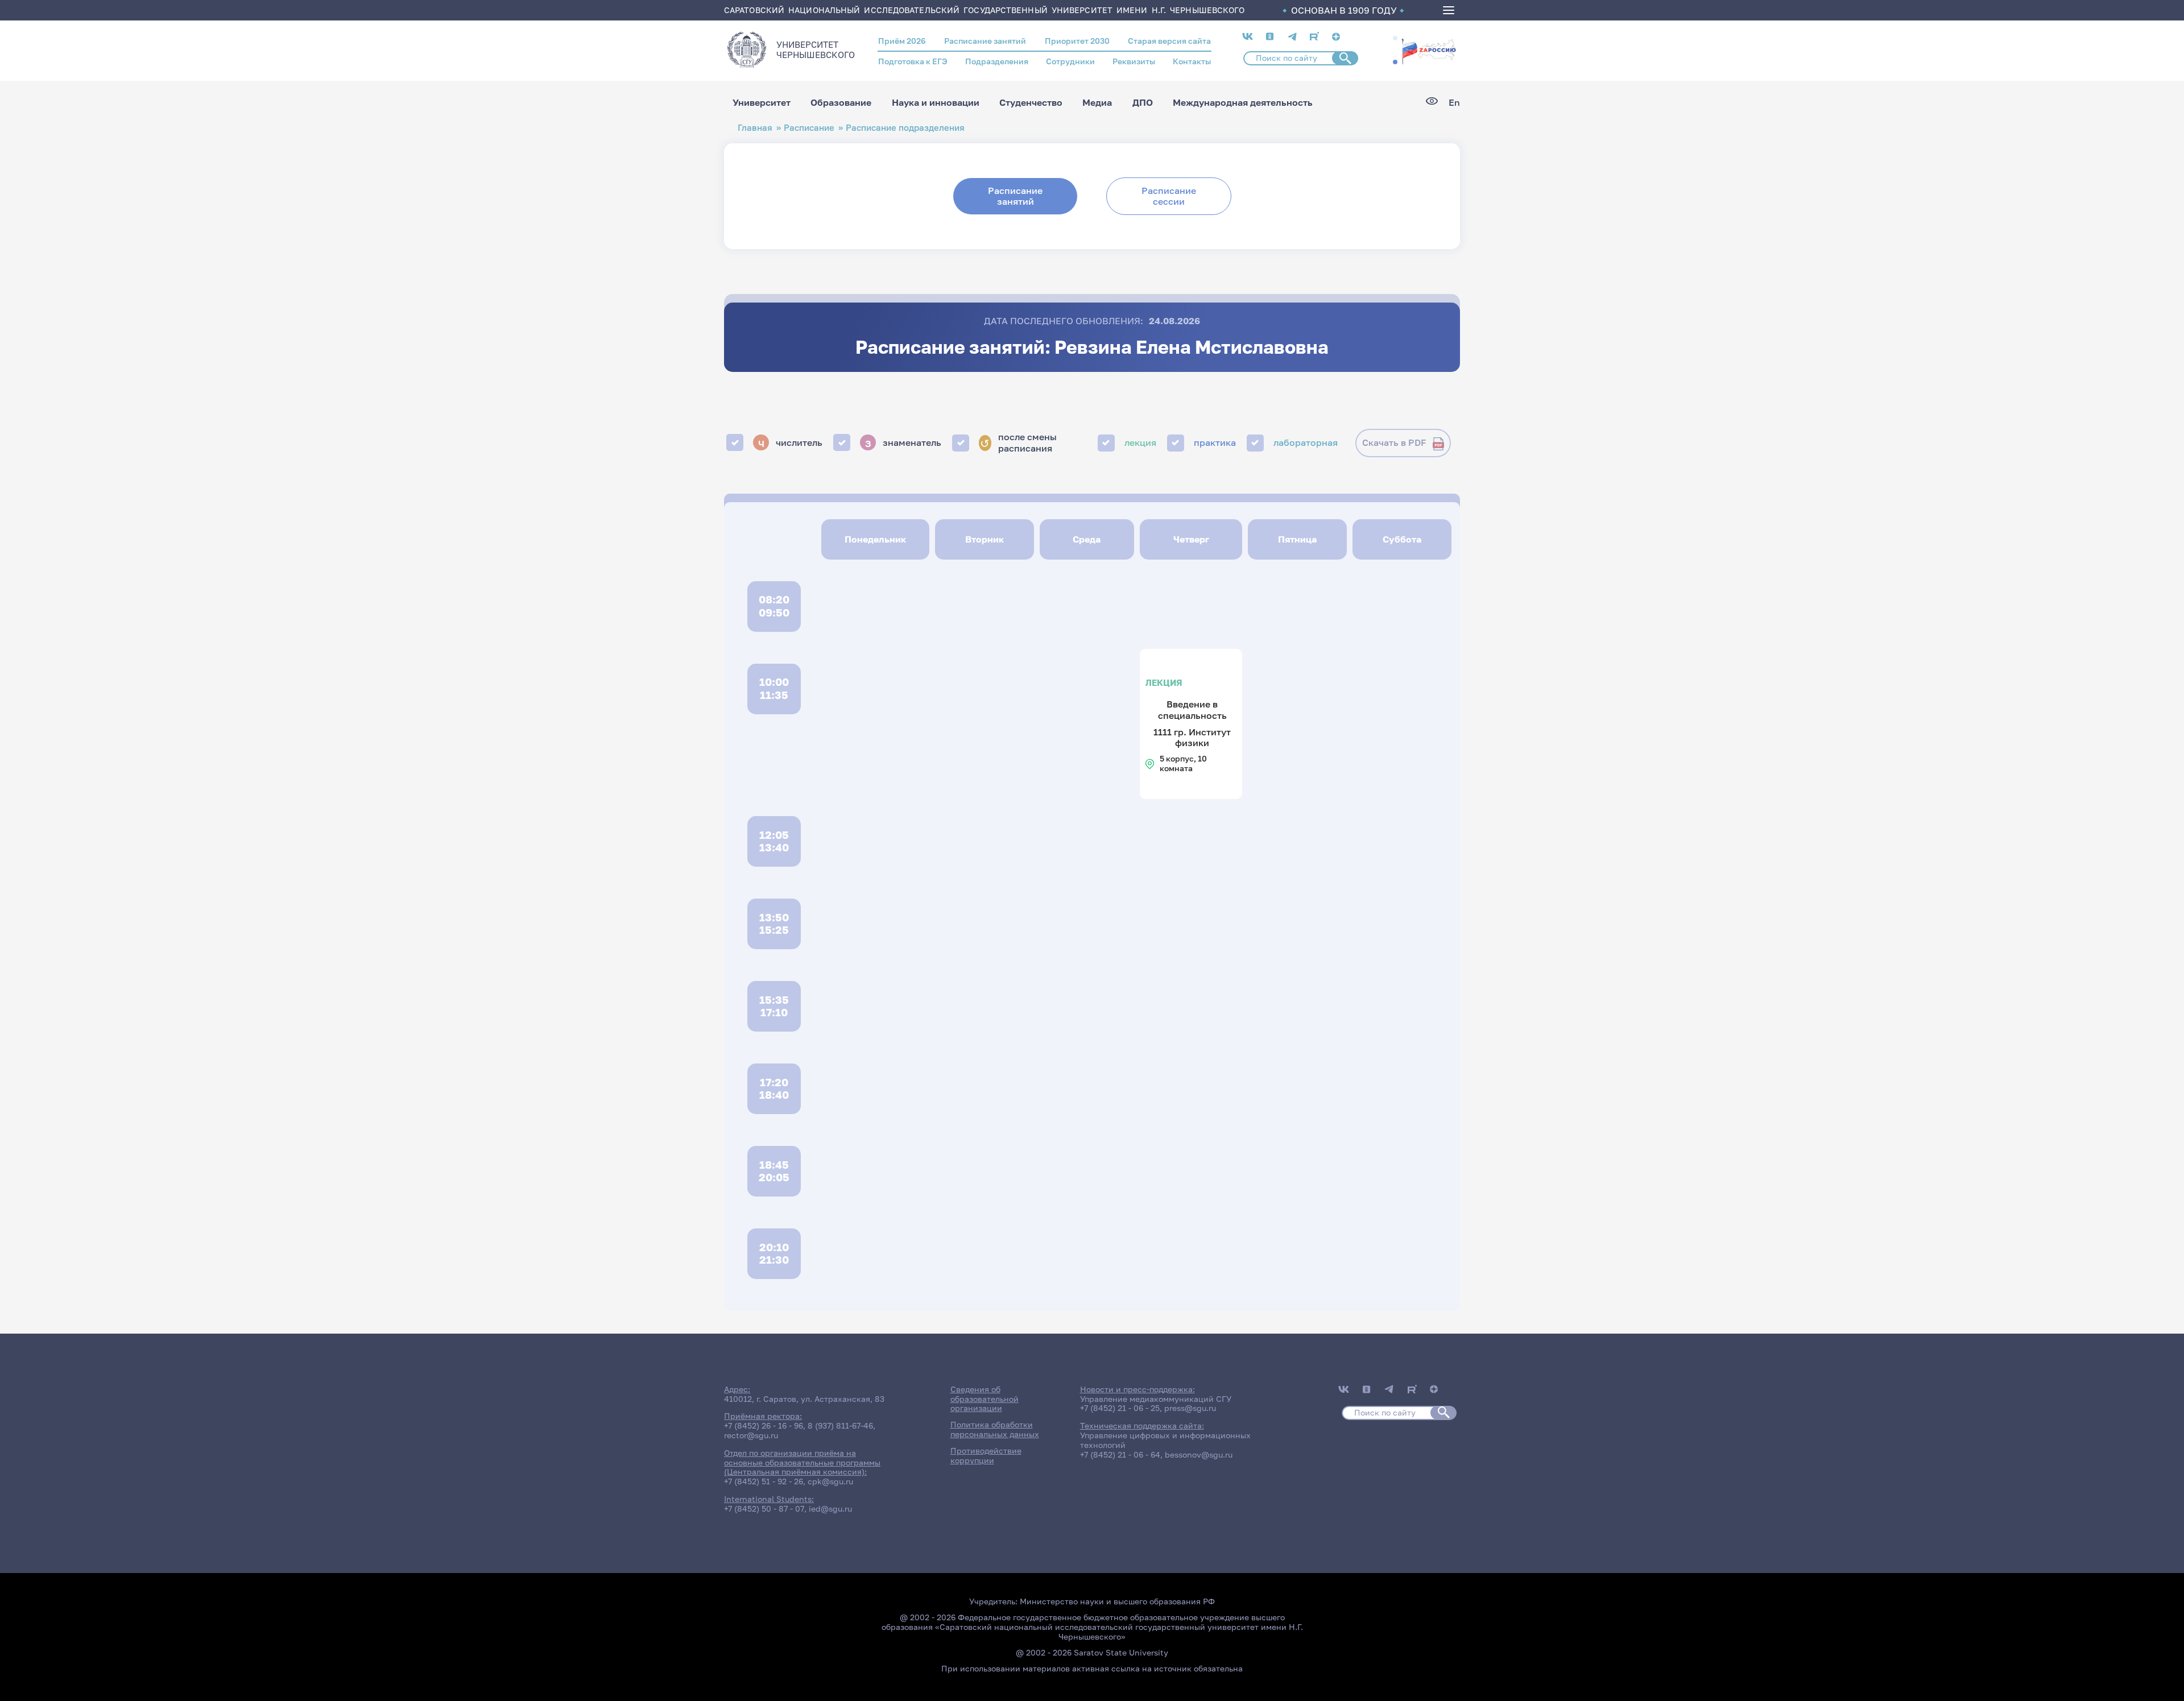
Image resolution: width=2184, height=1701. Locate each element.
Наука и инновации (936, 102)
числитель (791, 442)
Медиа (1097, 102)
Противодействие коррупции (986, 1455)
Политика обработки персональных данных (995, 1429)
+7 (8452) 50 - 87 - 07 (764, 1508)
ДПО (1143, 102)
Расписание (809, 128)
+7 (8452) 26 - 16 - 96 (764, 1425)
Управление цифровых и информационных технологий (1165, 1440)
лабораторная (1306, 442)
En (1454, 103)
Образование (841, 102)
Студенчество (1031, 102)
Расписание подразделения (905, 128)
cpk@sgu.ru (830, 1481)
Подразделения (997, 61)
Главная (755, 128)
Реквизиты (1134, 61)
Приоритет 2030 (1077, 41)
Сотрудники (1070, 61)
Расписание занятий (985, 41)
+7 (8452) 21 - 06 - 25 (1120, 1408)
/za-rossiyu (1429, 50)
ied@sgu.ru (830, 1508)
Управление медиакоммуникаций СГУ (1156, 1399)
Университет (762, 102)
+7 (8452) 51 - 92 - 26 (764, 1481)
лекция (1140, 442)
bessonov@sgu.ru (1199, 1454)
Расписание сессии (1169, 196)
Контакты (1192, 61)
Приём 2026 (902, 41)
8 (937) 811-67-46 (840, 1425)
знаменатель (903, 442)
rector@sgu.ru (751, 1435)
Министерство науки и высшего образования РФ (1117, 1601)
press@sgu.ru (1190, 1408)
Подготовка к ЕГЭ (913, 61)
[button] (1395, 38)
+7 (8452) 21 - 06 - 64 (1120, 1454)
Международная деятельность (1243, 102)
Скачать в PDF (1394, 442)
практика (1215, 442)
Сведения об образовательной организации (985, 1399)
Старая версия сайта (1169, 41)
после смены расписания (1018, 442)
